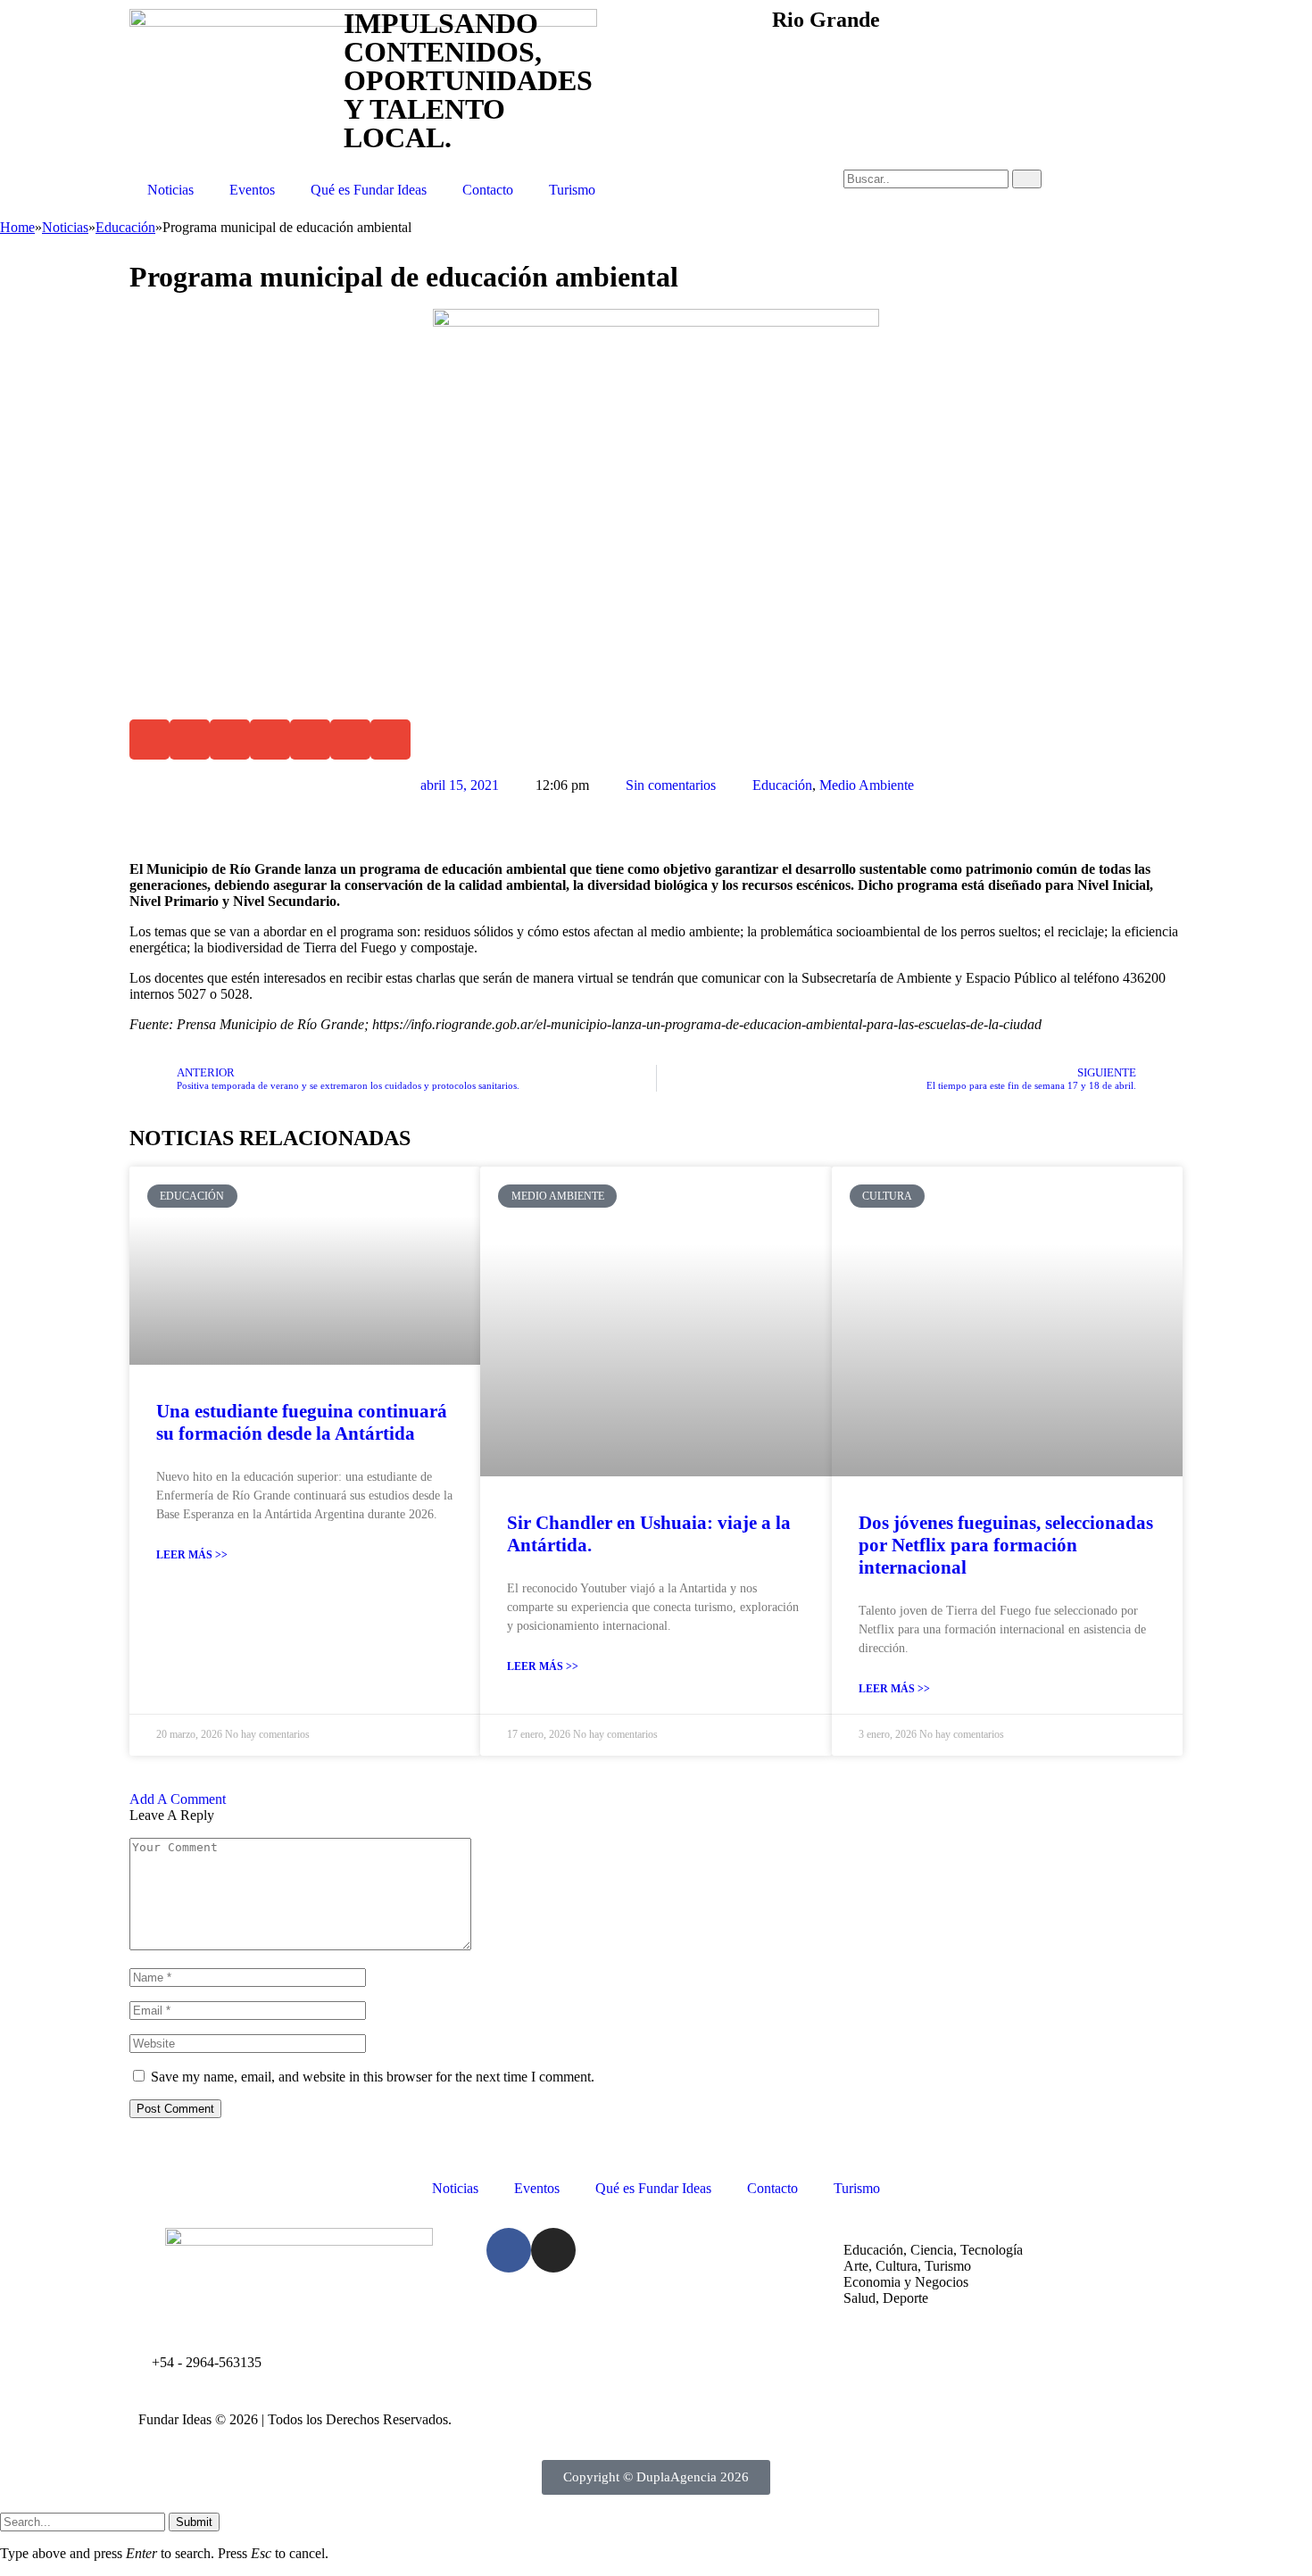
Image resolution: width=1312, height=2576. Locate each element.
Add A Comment (178, 1799)
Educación (782, 785)
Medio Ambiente (867, 785)
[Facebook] (509, 2250)
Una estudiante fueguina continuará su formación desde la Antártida (302, 1422)
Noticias (170, 190)
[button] (149, 740)
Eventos (252, 190)
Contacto (488, 190)
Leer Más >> (192, 1555)
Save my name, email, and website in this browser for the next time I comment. (373, 2077)
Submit (194, 2522)
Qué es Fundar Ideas (369, 190)
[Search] (1027, 179)
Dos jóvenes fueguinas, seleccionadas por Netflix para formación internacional (1006, 1545)
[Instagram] (553, 2250)
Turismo (572, 190)
